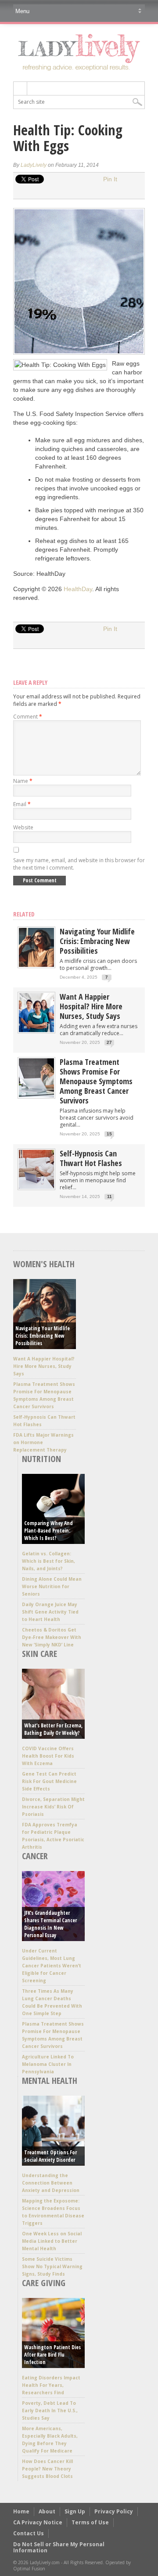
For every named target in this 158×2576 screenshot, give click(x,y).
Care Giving (44, 2283)
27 (109, 1042)
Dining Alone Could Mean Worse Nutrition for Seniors (52, 1586)
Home (21, 2511)
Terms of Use (90, 2522)
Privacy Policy (114, 2511)
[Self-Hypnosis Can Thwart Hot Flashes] (36, 1187)
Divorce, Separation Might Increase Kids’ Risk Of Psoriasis (53, 1807)
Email (22, 804)
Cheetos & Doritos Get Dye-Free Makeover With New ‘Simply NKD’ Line (52, 1637)
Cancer (35, 1856)
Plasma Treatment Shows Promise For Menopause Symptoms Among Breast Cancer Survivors (96, 1081)
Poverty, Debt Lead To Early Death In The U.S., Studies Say (50, 2410)
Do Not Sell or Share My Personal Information (59, 2547)
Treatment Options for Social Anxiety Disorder (50, 2156)
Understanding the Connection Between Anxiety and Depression (51, 2183)
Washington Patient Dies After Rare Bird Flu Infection (52, 2355)
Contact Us (29, 2533)
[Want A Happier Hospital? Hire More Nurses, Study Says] (36, 1030)
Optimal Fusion (29, 2569)
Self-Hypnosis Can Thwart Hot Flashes (91, 1158)
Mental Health (50, 2081)
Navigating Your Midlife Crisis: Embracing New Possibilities (97, 941)
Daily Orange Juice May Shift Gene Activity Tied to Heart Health (50, 1612)
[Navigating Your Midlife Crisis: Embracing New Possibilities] (36, 965)
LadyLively (34, 165)
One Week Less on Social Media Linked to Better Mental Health (52, 2241)
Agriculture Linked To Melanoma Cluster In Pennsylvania (48, 2064)
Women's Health (44, 1264)
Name (23, 781)
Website (23, 827)
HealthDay (78, 589)
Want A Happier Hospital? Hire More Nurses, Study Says (91, 1006)
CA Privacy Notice (38, 2522)
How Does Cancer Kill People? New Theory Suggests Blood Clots (47, 2469)
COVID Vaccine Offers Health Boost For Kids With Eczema (48, 1756)
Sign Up (75, 2511)
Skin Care (39, 1654)
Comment (28, 717)
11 (110, 1196)
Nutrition (41, 1459)
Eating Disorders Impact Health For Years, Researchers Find (51, 2385)
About (47, 2511)
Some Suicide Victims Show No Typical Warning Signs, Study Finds (52, 2266)
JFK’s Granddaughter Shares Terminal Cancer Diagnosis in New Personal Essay (50, 1924)
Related (24, 914)
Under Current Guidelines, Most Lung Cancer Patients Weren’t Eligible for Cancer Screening (52, 1966)
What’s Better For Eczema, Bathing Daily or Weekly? (53, 1729)
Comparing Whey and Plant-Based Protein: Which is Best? (48, 1531)
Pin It (110, 179)
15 (109, 1134)
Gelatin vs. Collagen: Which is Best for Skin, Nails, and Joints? (48, 1561)
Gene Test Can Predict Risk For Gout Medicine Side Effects (49, 1781)
